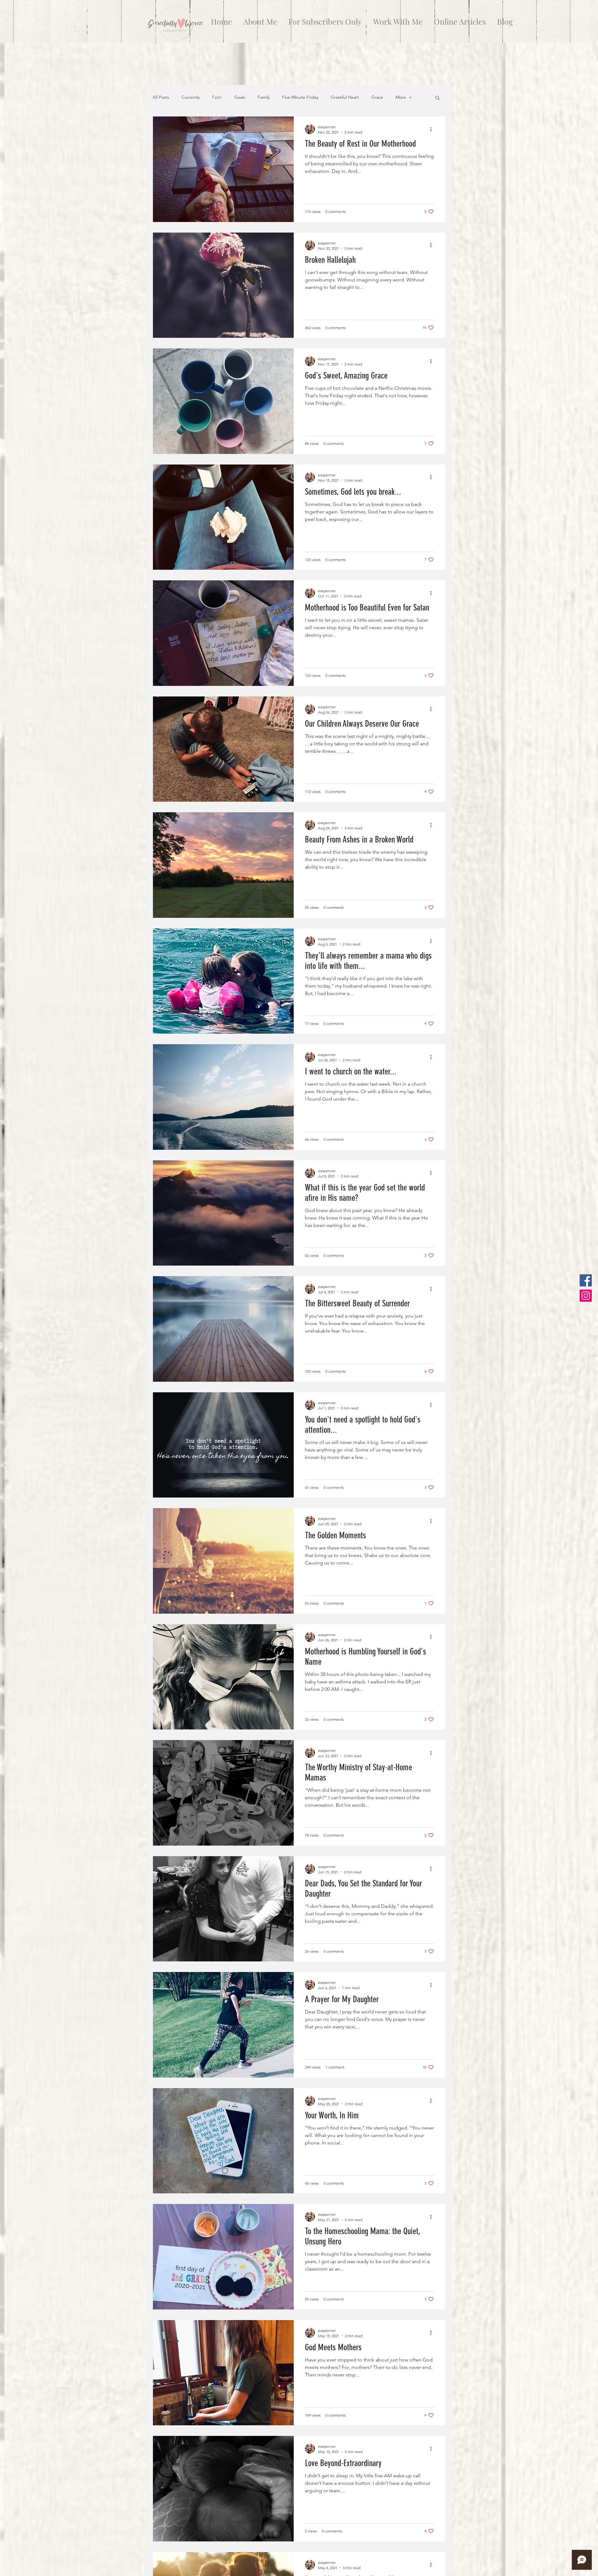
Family (264, 97)
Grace (377, 97)
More (401, 97)
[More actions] (433, 129)
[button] (437, 98)
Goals (240, 97)
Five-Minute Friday (300, 97)
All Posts (161, 97)
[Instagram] (586, 1296)
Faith (217, 97)
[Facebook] (586, 1280)
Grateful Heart (345, 97)
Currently (191, 97)
